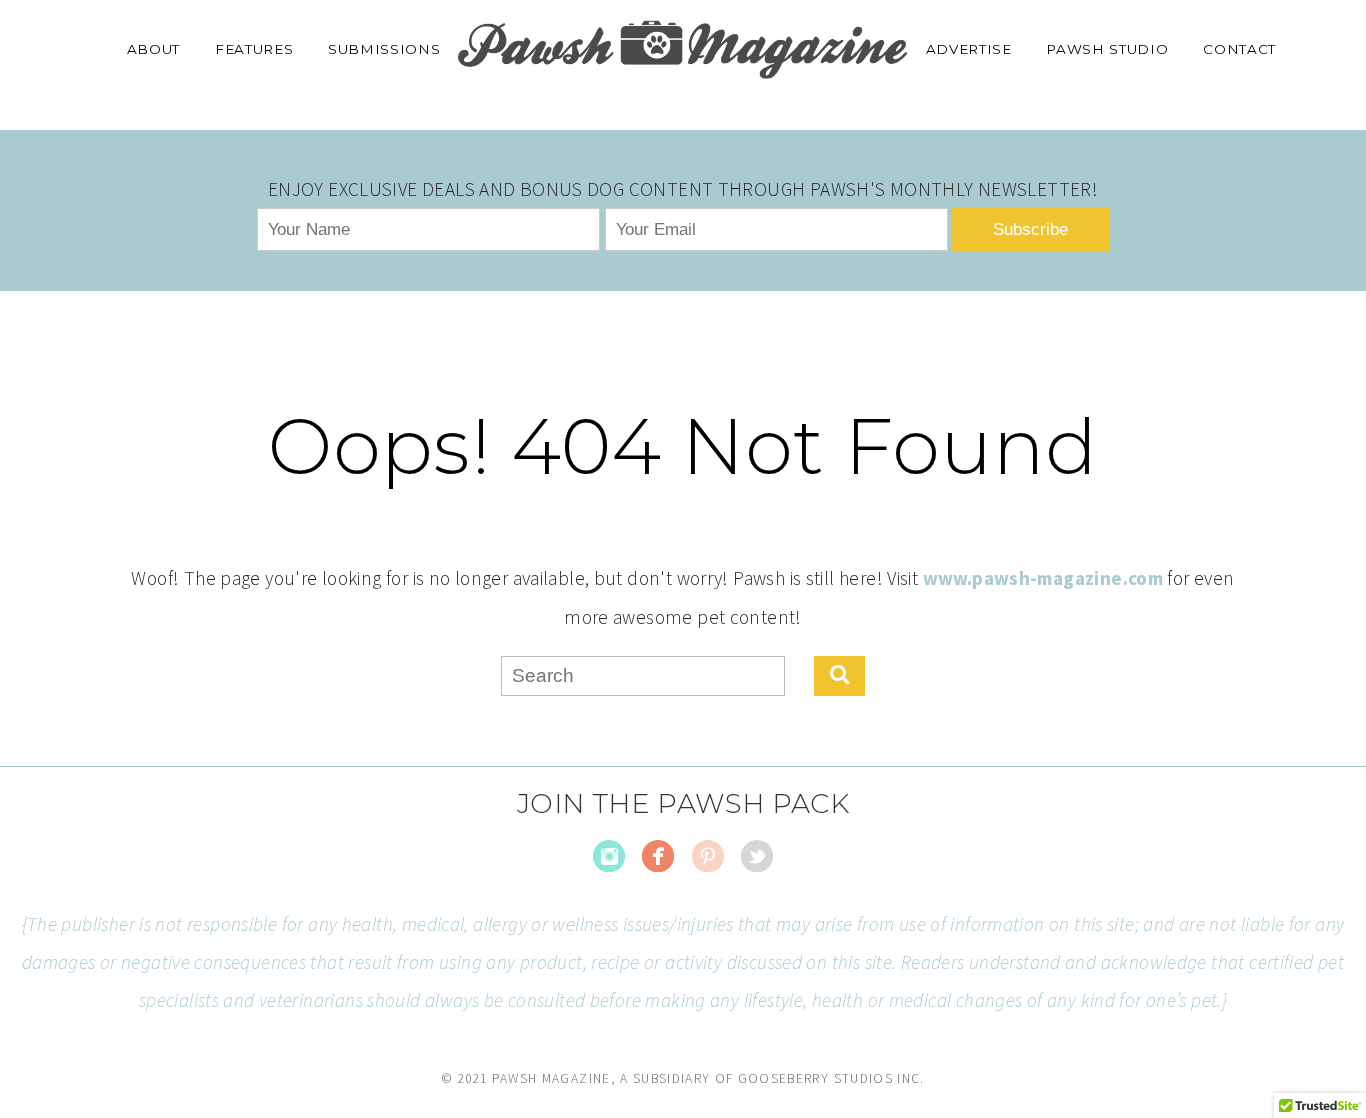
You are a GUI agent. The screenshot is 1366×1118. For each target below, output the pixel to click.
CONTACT (1239, 49)
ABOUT (153, 49)
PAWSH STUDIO (1107, 49)
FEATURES (254, 49)
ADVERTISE (969, 49)
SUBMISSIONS (384, 49)
